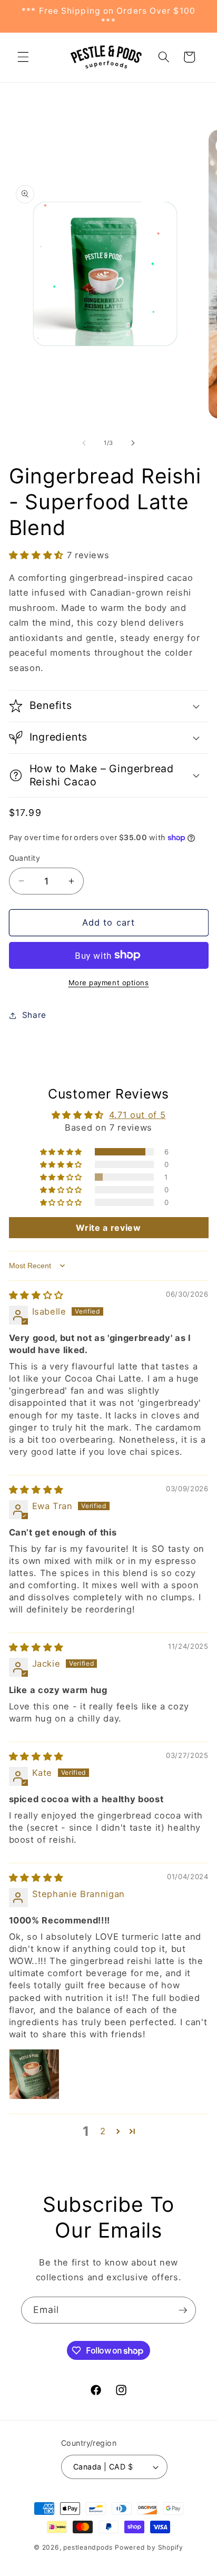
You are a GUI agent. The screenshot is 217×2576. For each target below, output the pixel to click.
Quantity (25, 858)
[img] (36, 1295)
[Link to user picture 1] (34, 2074)
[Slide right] (133, 443)
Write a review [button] (108, 1228)
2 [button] (103, 2131)
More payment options (109, 983)
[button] (23, 57)
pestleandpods (88, 2547)
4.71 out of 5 (137, 1115)
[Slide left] (84, 443)
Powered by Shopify (149, 2547)
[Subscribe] (183, 2310)
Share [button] (34, 1015)
